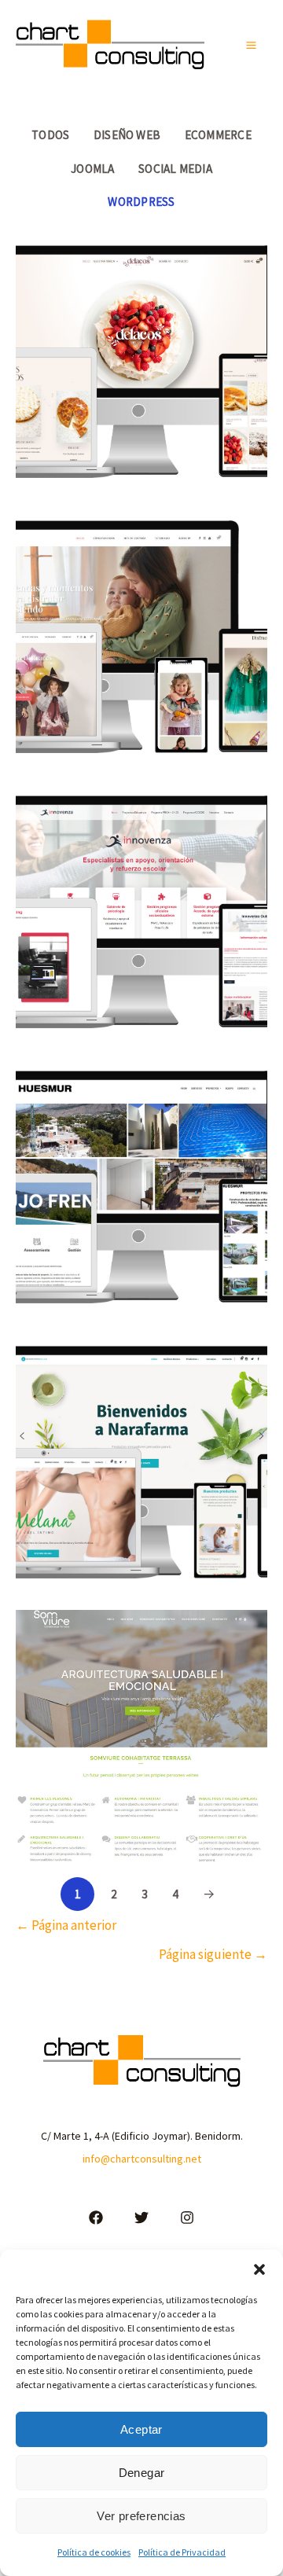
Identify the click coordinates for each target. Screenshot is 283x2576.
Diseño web (127, 135)
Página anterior (66, 1925)
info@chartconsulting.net (142, 2159)
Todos (50, 135)
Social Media (175, 169)
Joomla (92, 169)
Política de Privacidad (182, 2552)
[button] (259, 2269)
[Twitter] (141, 2218)
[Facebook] (96, 2218)
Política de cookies (94, 2552)
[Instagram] (187, 2218)
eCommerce (218, 135)
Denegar (142, 2473)
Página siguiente (213, 1954)
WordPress (141, 202)
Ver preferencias (141, 2516)
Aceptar (141, 2429)
